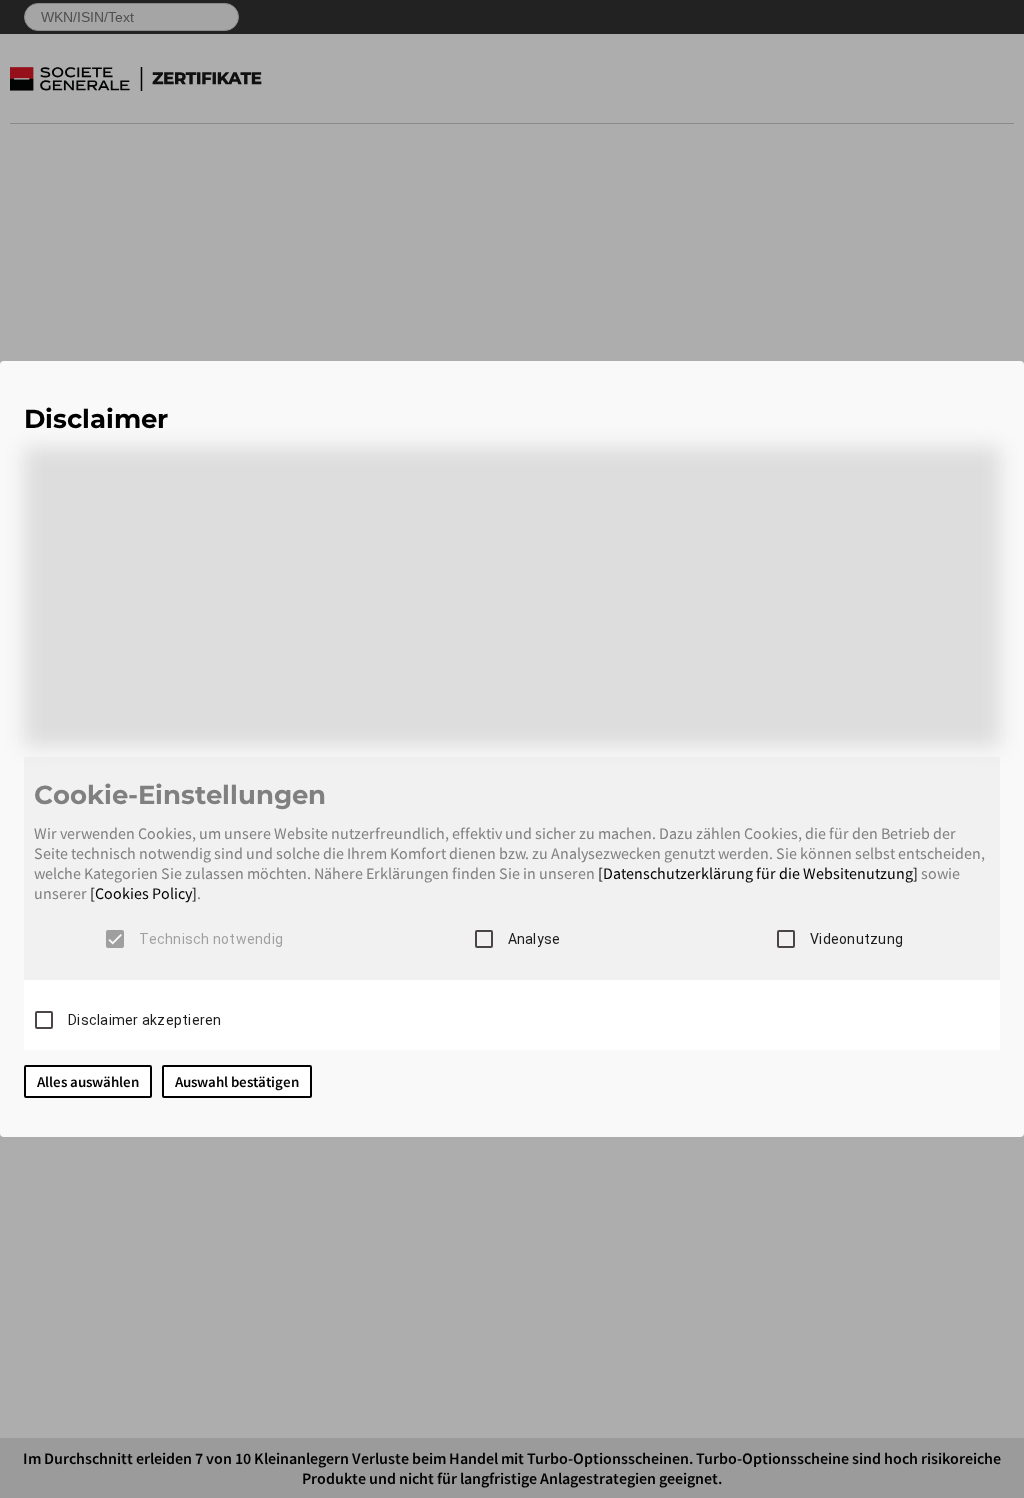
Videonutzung (856, 939)
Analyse (534, 939)
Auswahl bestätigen (237, 1081)
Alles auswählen (88, 1081)
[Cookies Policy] (143, 893)
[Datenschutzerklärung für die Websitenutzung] (758, 873)
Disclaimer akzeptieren (145, 1020)
